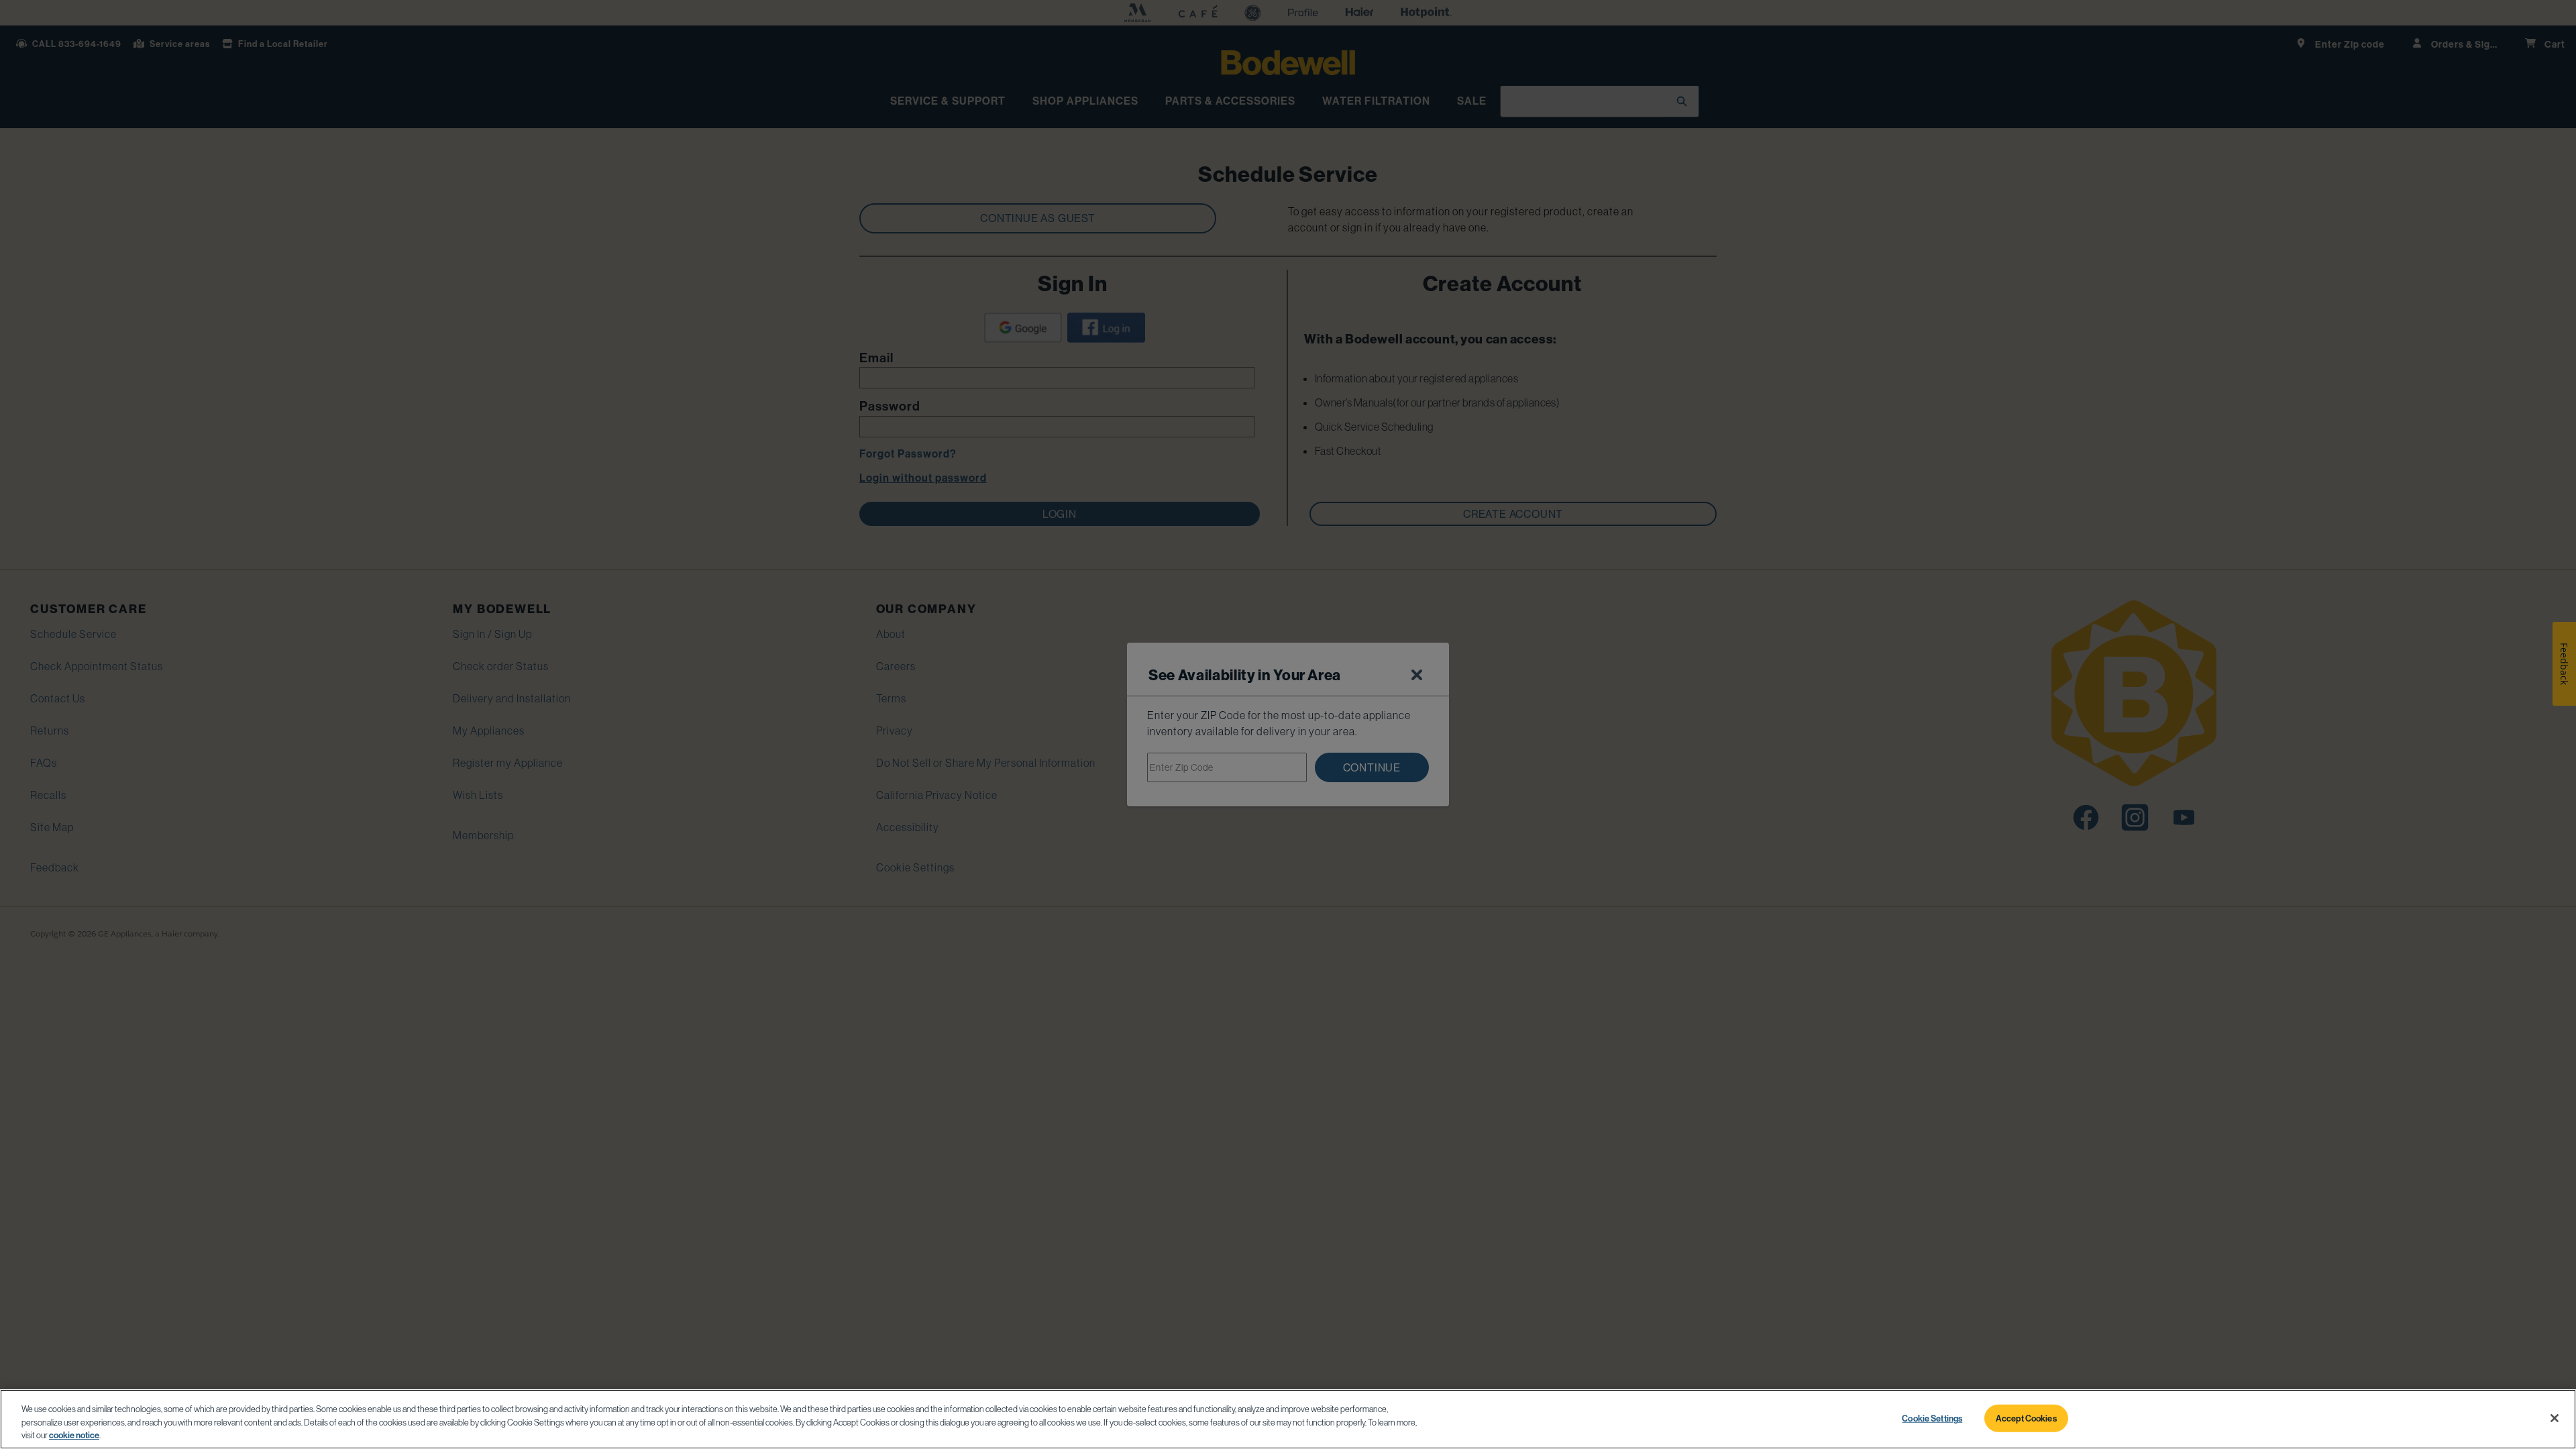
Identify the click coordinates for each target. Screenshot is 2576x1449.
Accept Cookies (2026, 1417)
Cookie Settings (1932, 1417)
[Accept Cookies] (2555, 1418)
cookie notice (74, 1435)
